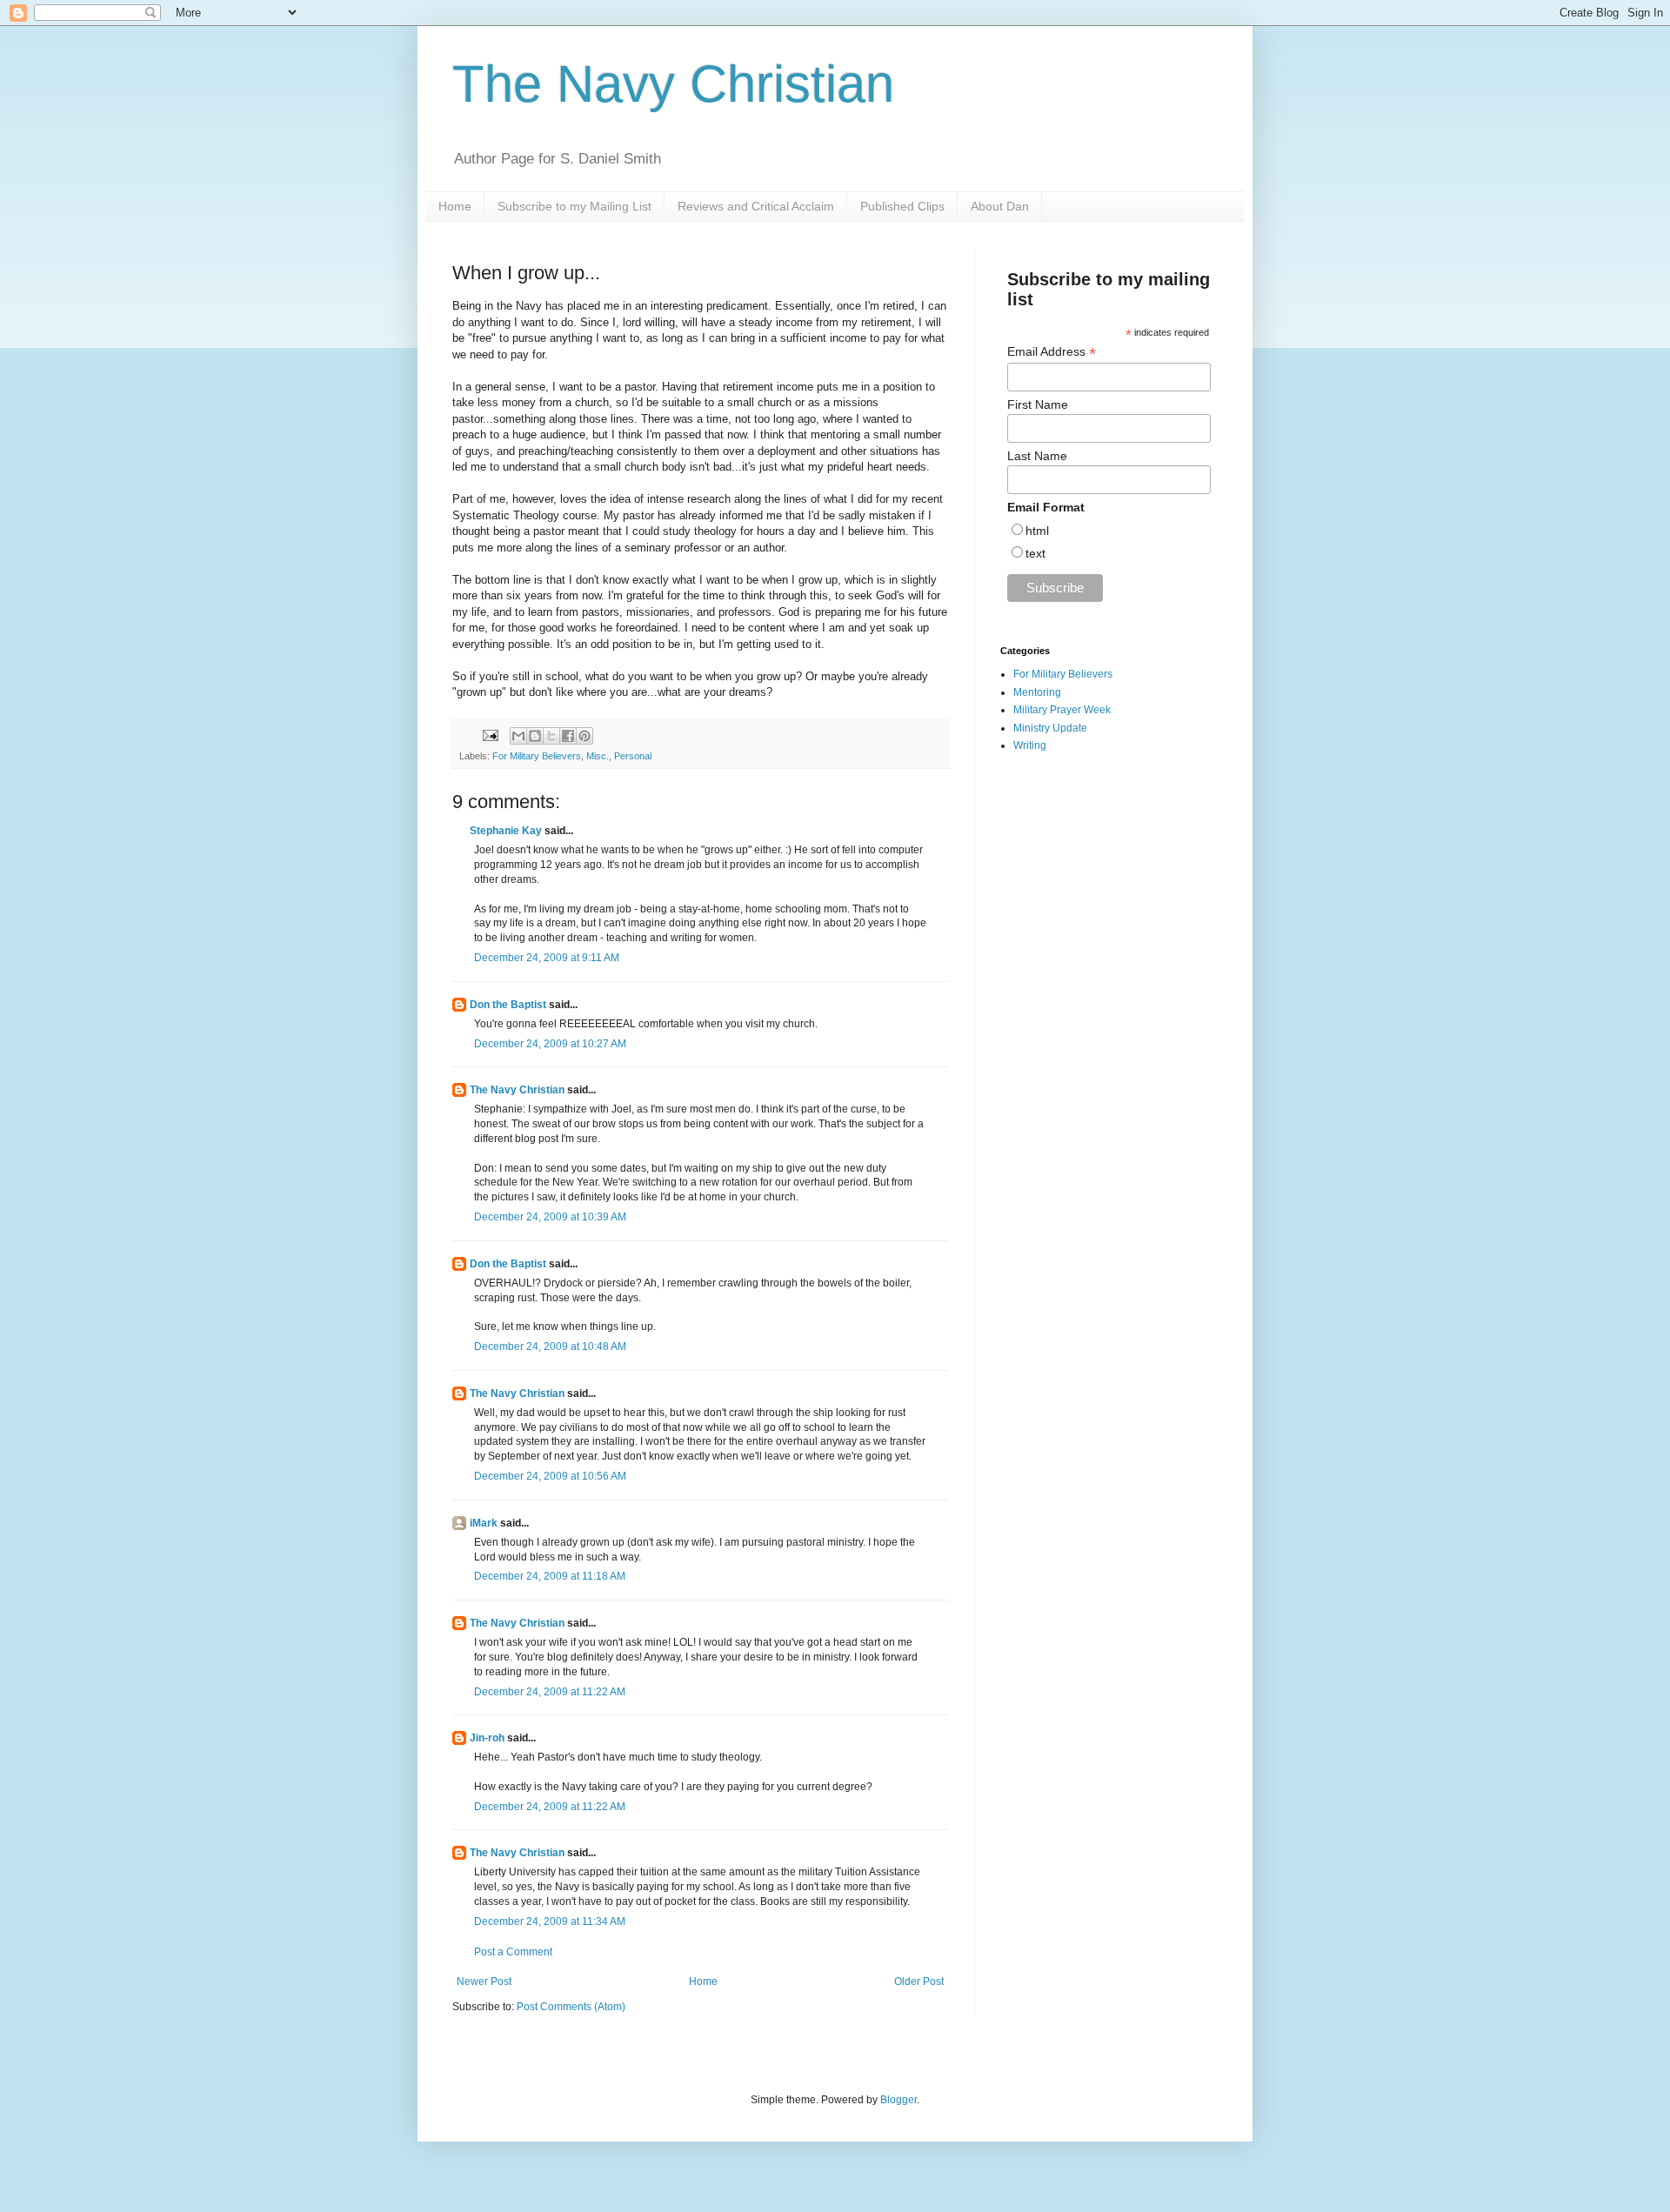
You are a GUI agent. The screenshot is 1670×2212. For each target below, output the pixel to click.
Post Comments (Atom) (571, 2007)
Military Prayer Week (1062, 710)
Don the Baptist (508, 1005)
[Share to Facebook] (568, 736)
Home (455, 206)
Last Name (1037, 456)
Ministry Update (1050, 728)
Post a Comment (513, 1952)
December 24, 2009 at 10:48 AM (550, 1347)
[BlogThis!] (535, 736)
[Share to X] (551, 736)
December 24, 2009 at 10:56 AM (550, 1476)
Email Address (1052, 352)
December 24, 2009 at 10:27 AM (550, 1044)
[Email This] (518, 736)
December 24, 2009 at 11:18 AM (550, 1576)
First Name (1038, 404)
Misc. (598, 756)
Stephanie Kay (506, 831)
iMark (484, 1523)
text (1035, 553)
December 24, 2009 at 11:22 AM (550, 1692)
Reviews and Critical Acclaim (756, 206)
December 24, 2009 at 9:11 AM (547, 958)
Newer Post (484, 1981)
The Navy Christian (673, 84)
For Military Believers (537, 756)
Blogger (898, 2100)
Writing (1030, 745)
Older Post (919, 1981)
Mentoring (1037, 692)
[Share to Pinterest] (584, 736)
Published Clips (902, 206)
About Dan (1000, 206)
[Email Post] (490, 735)
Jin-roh (487, 1738)
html (1037, 531)
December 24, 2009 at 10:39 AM (550, 1217)
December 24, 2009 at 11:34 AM (550, 1921)
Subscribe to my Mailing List (574, 206)
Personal (633, 756)
